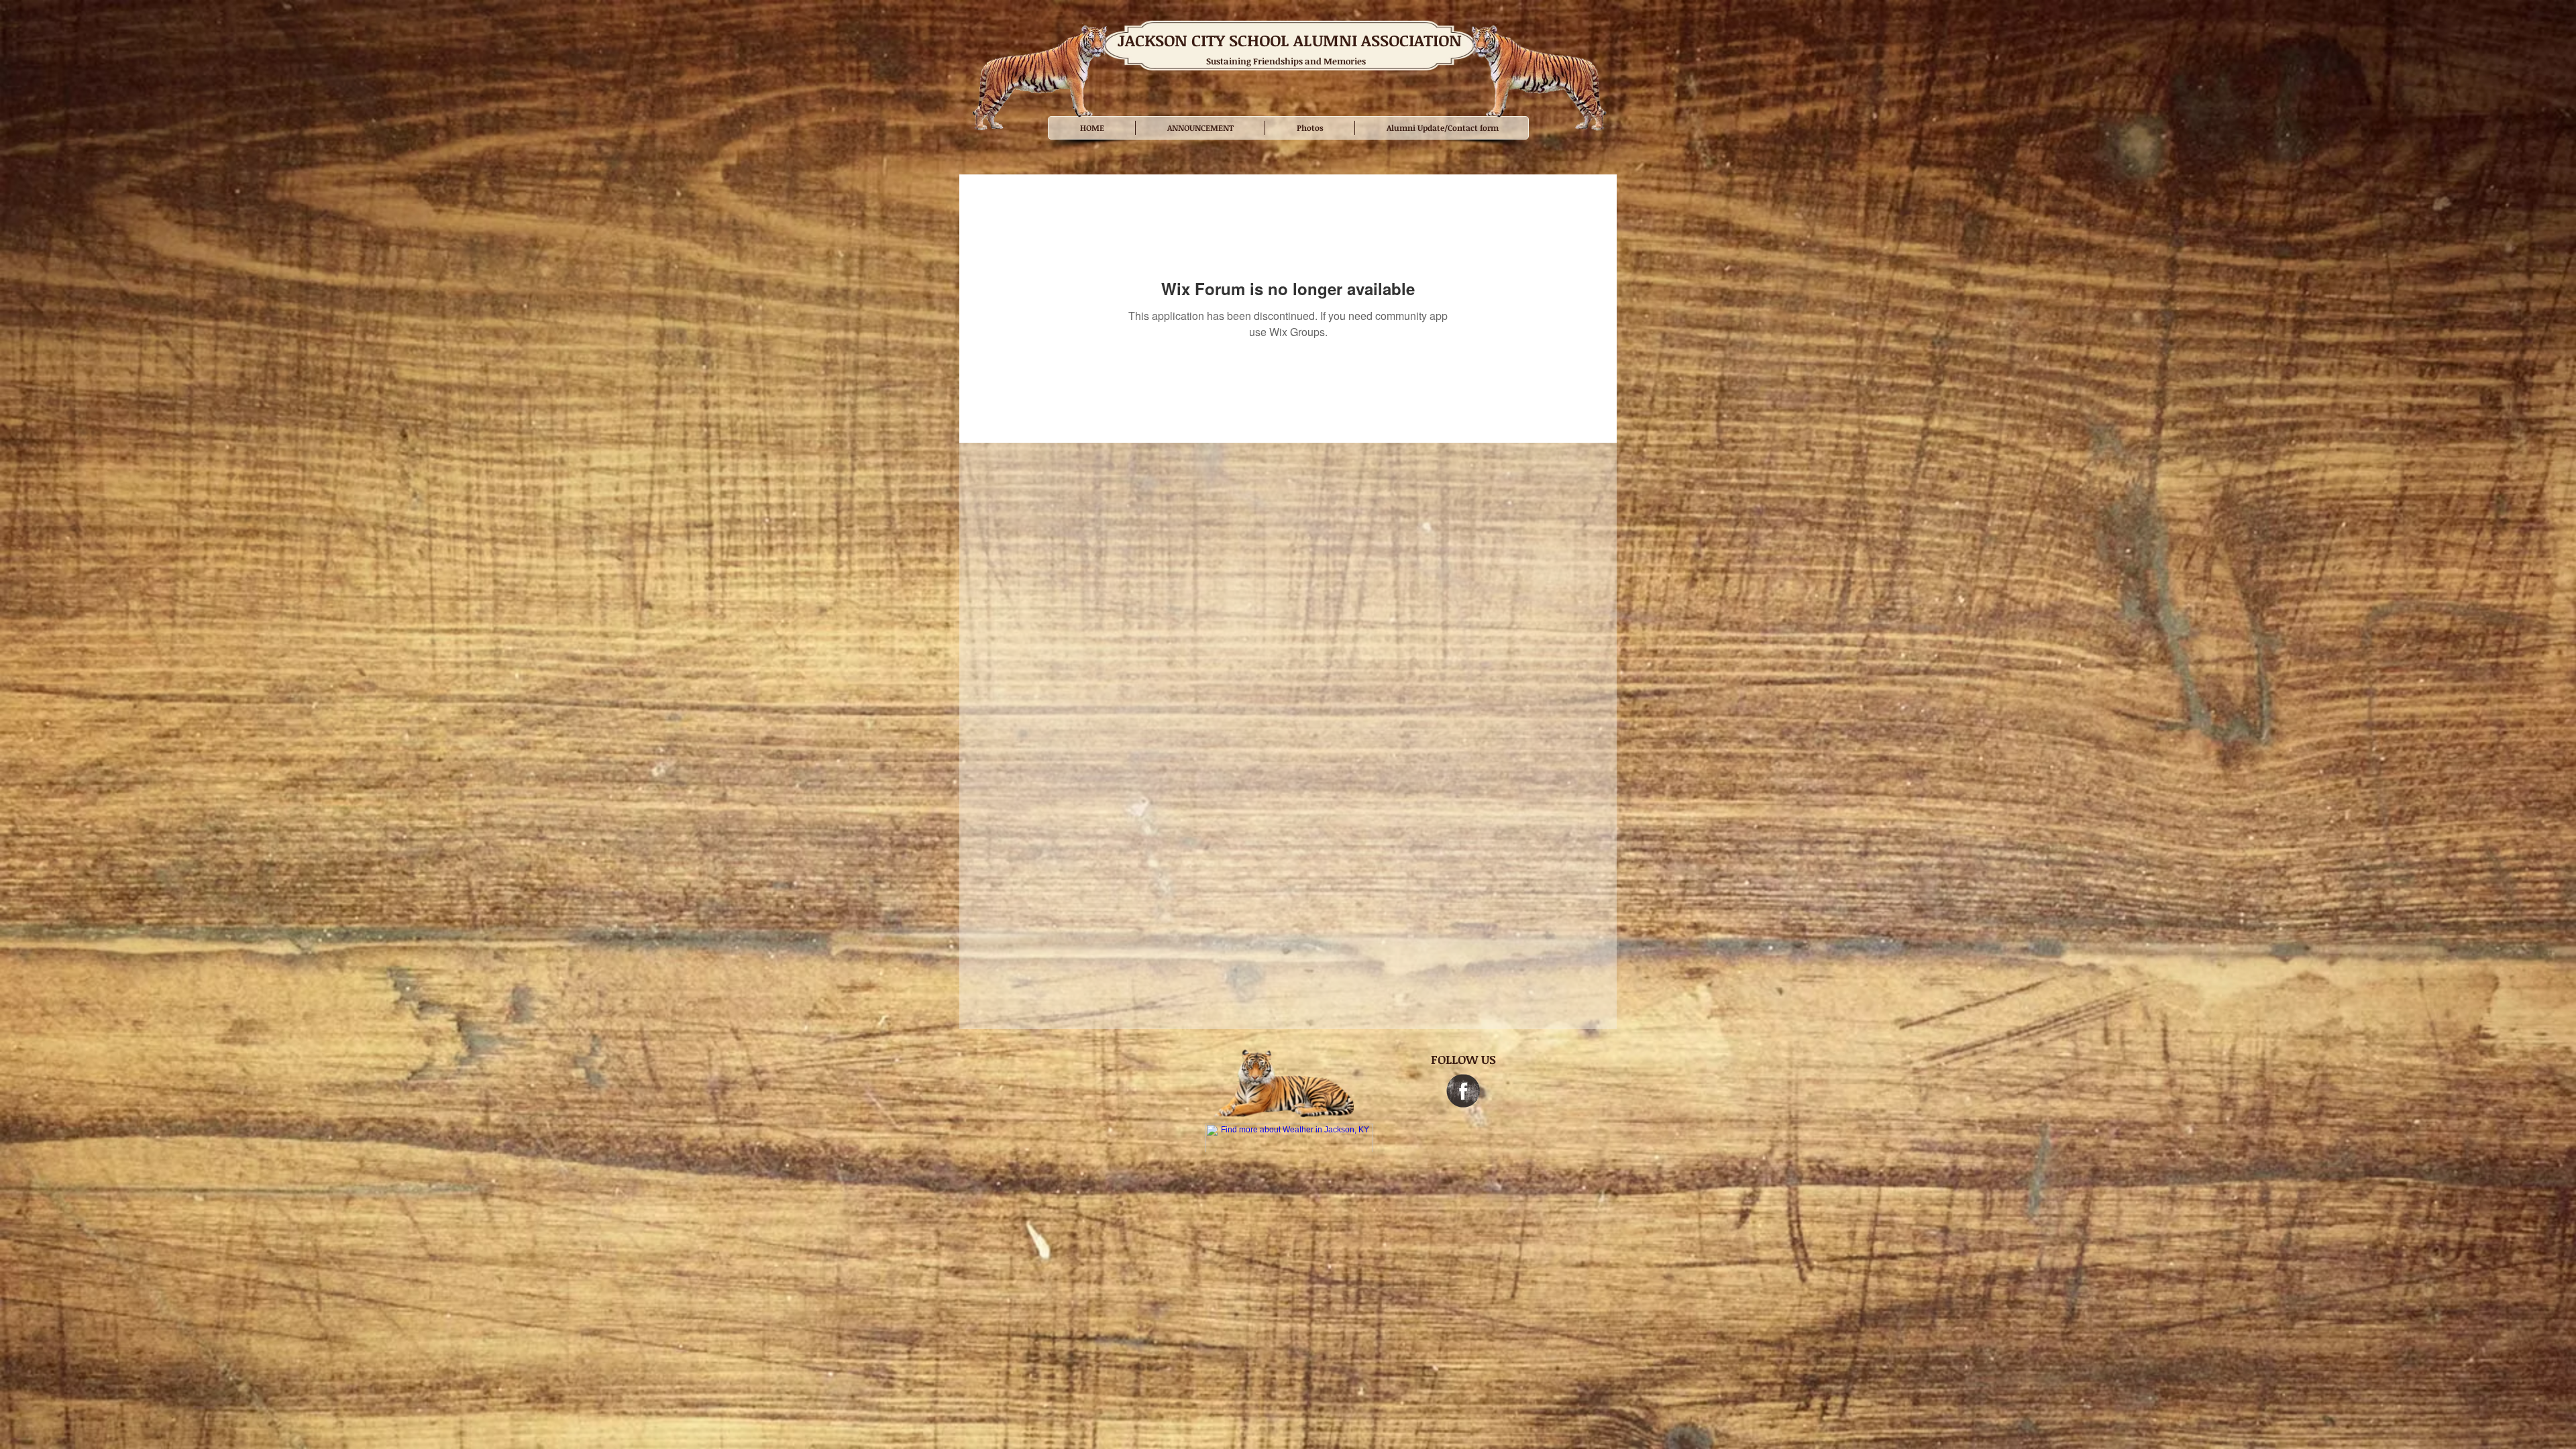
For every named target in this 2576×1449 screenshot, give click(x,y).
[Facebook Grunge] (1463, 1091)
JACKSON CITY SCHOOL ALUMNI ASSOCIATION (1290, 40)
